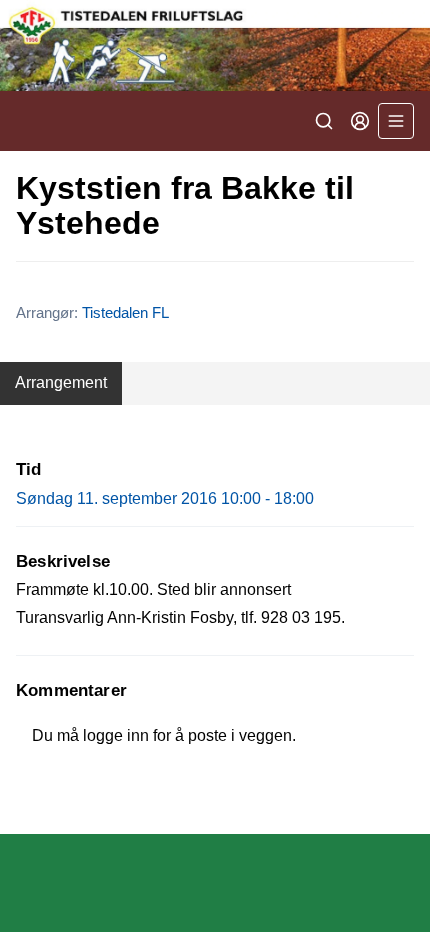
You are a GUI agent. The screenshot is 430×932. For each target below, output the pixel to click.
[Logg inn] (360, 121)
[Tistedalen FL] (215, 45)
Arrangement (61, 382)
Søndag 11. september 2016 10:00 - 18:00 (165, 498)
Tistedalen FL (125, 312)
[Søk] (324, 121)
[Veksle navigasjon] (396, 121)
